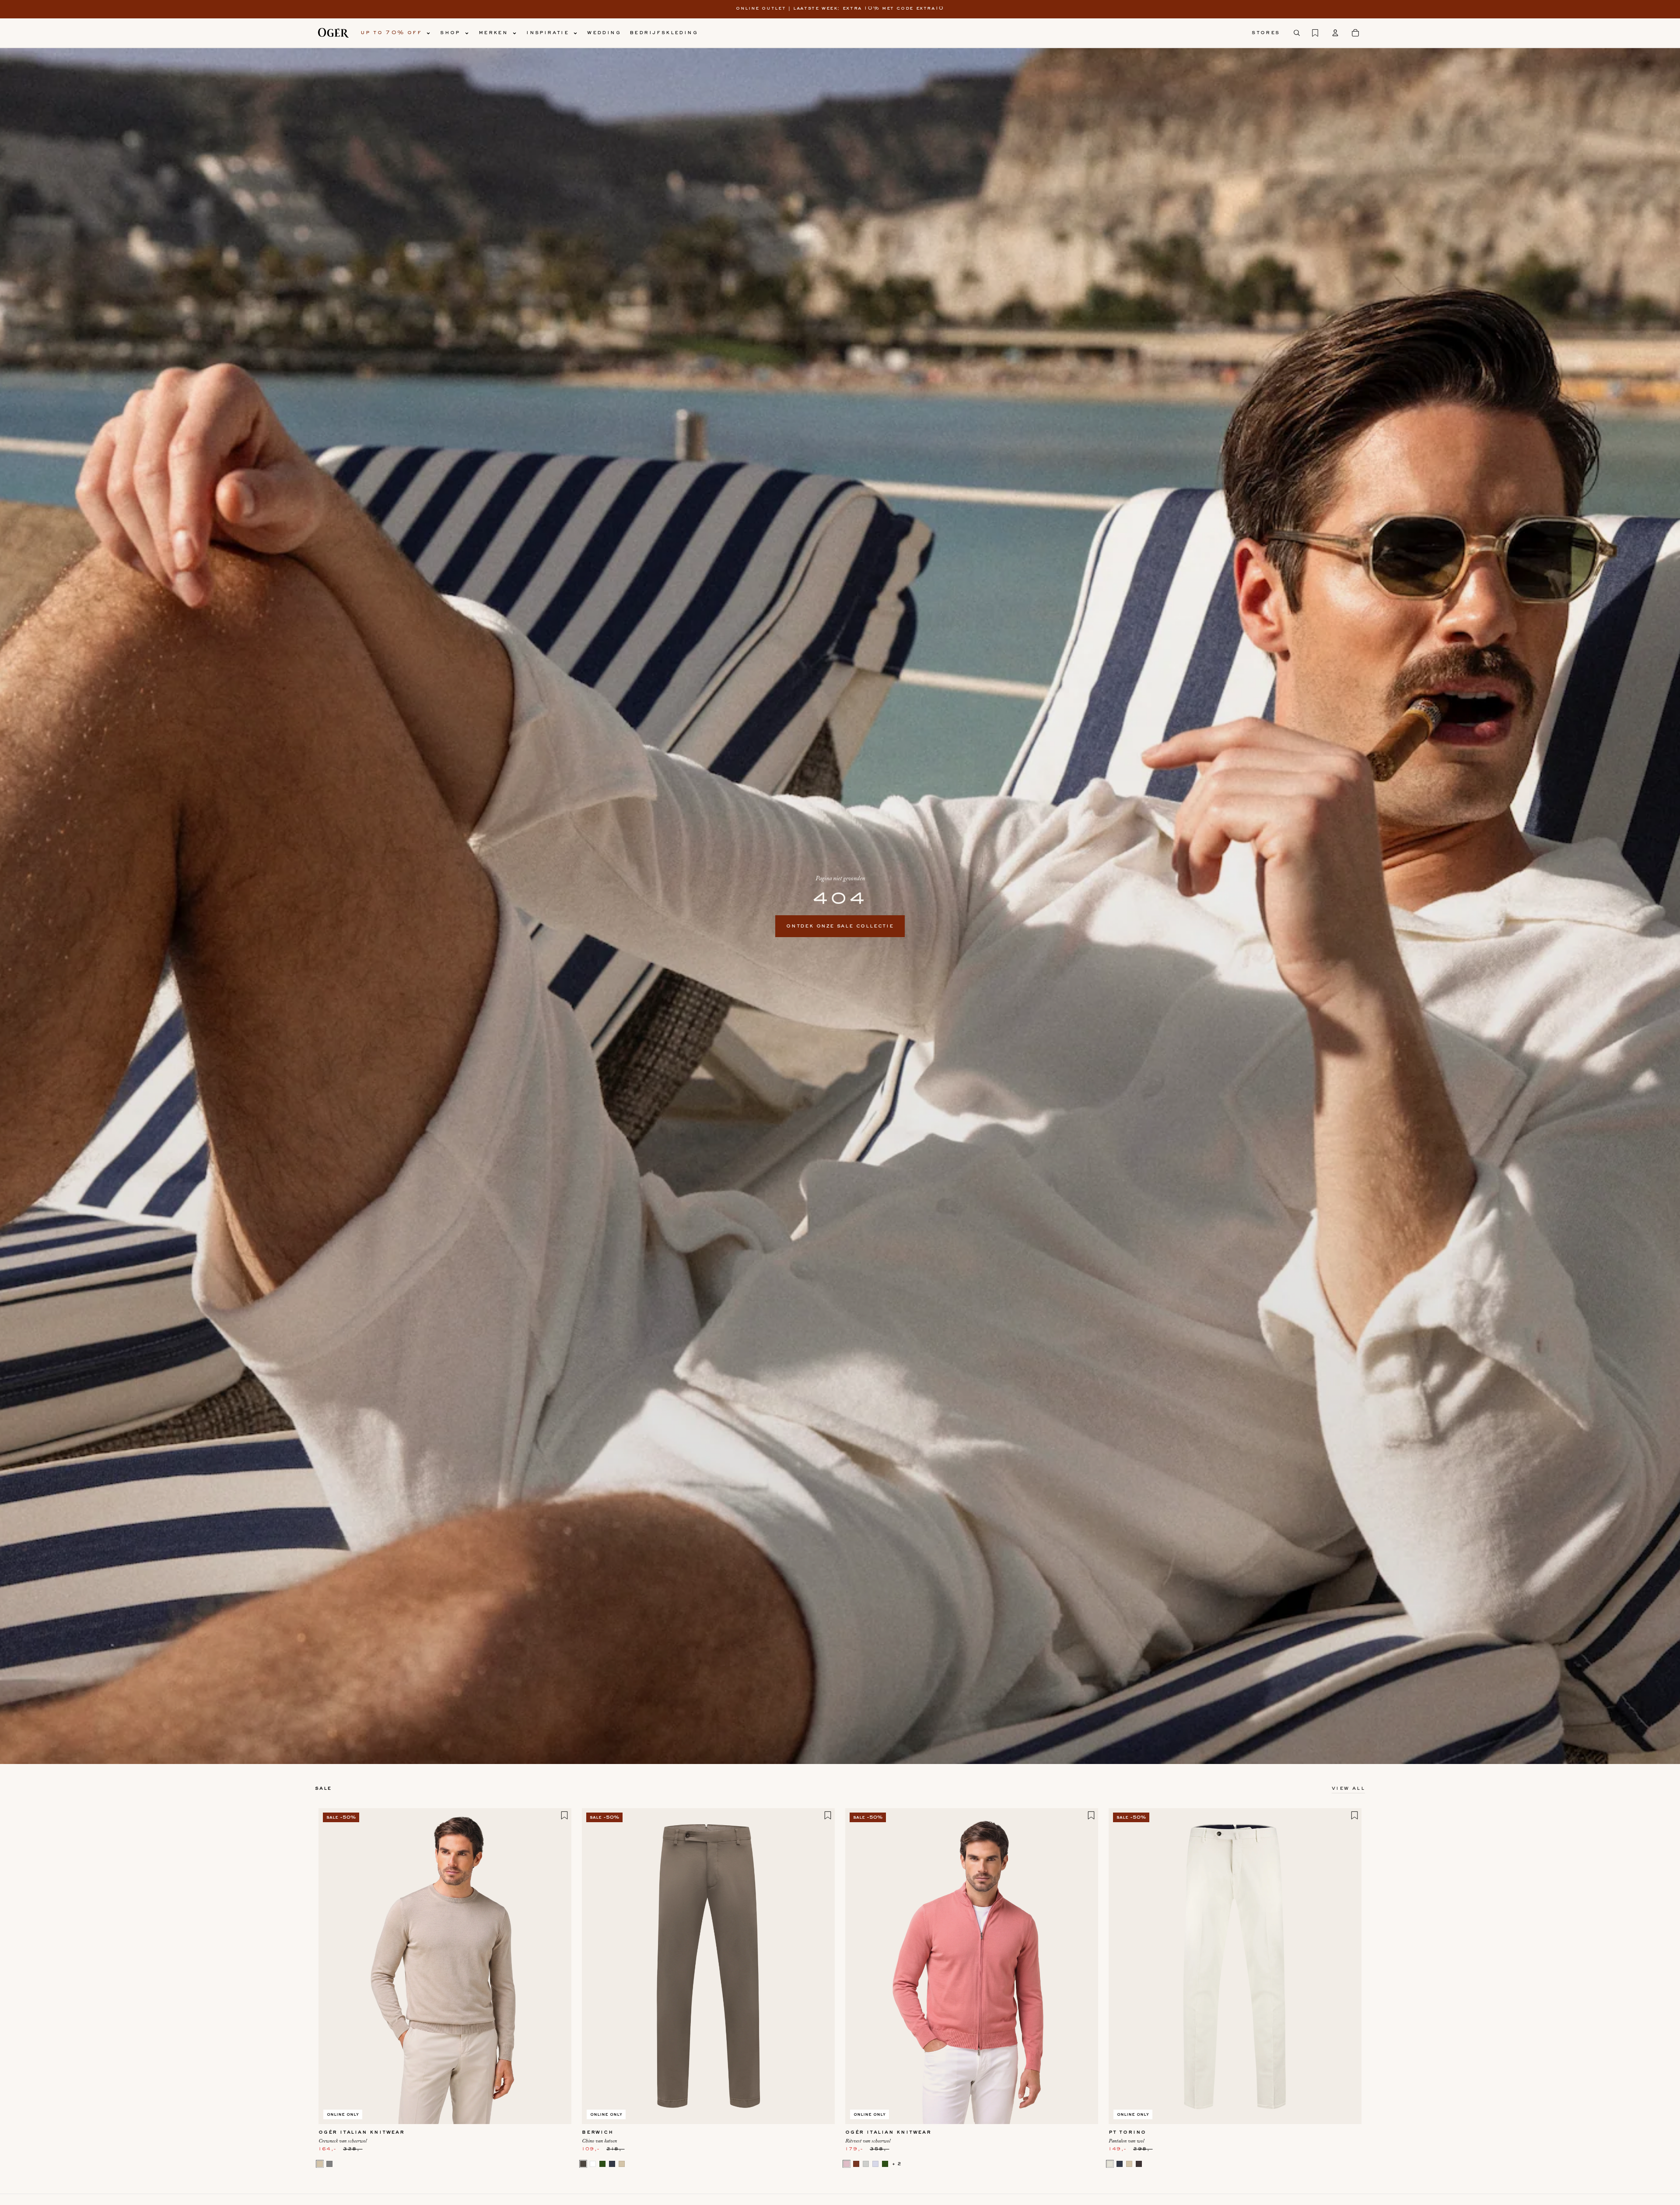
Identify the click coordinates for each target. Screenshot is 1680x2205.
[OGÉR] (333, 33)
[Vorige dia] (332, 1966)
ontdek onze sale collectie (840, 926)
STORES (1266, 33)
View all (1348, 1788)
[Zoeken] (1297, 33)
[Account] (1335, 33)
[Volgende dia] (558, 1966)
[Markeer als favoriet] (564, 1815)
